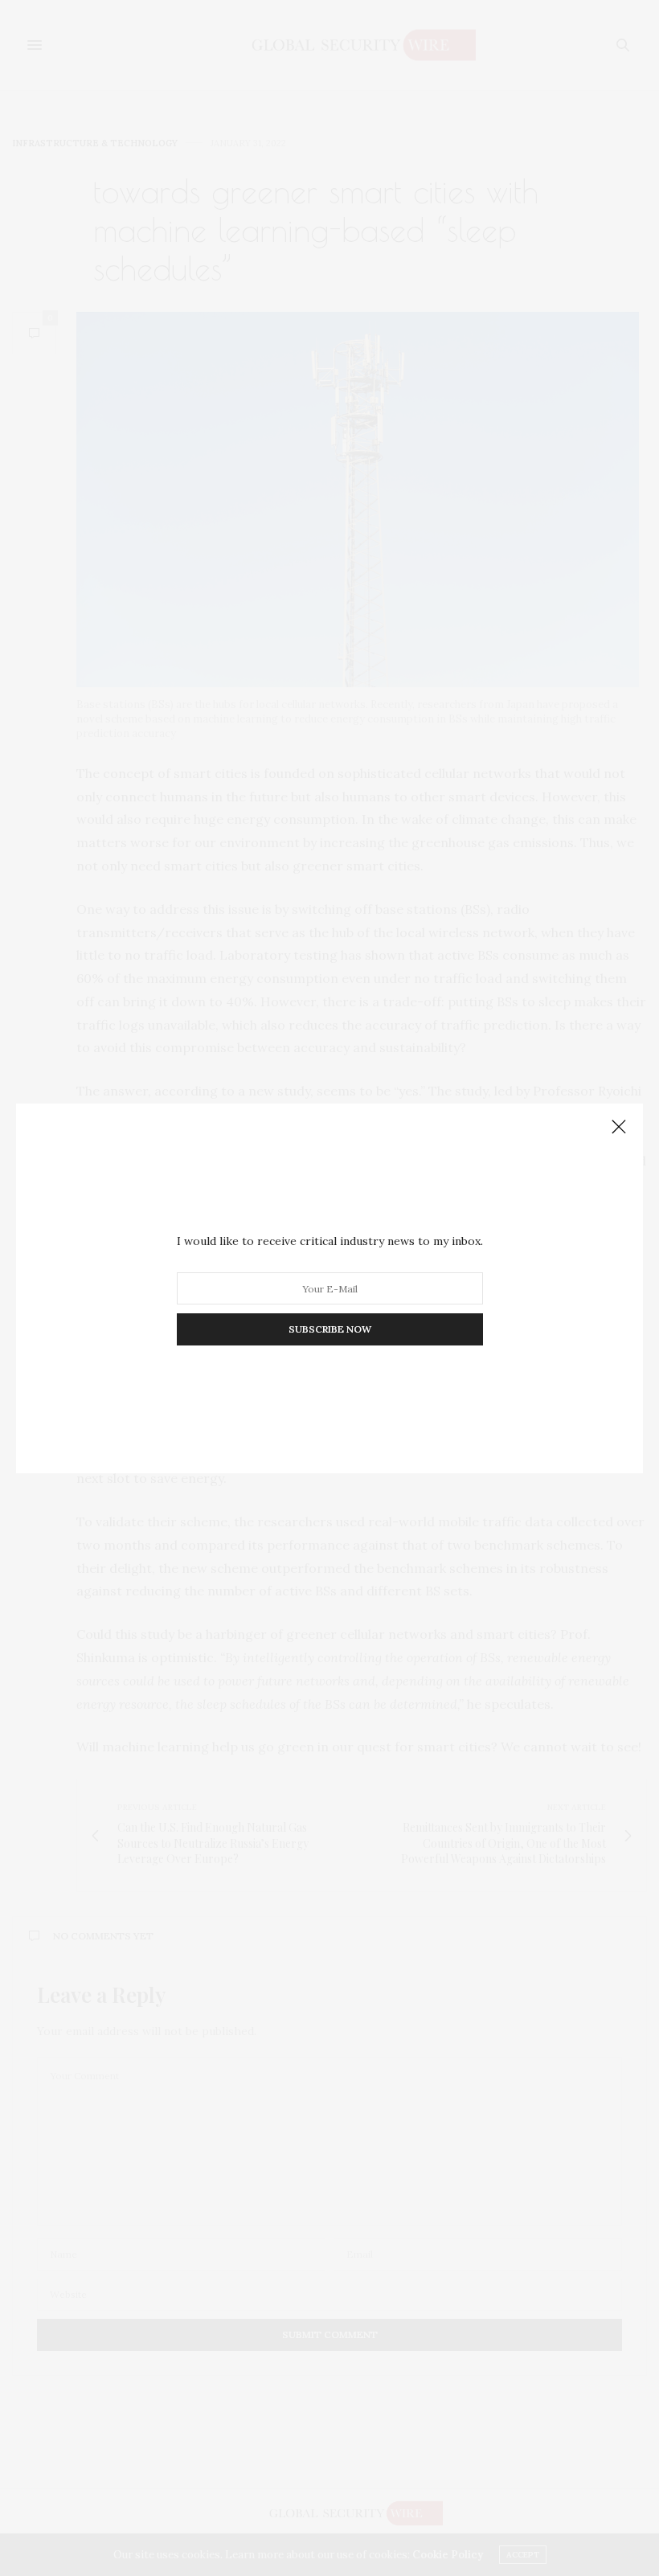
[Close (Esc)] (619, 1128)
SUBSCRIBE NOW (330, 1329)
